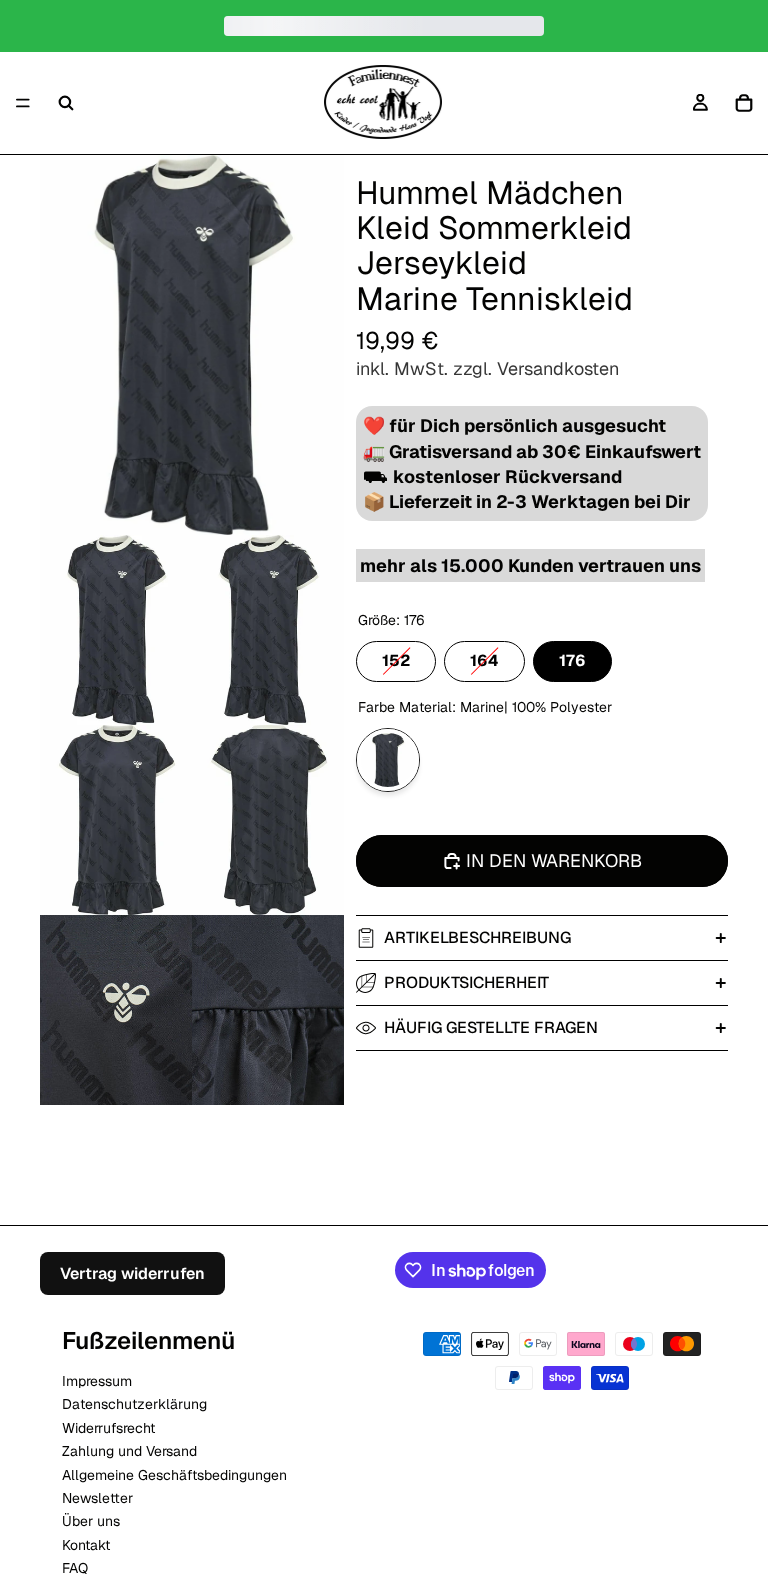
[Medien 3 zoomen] (268, 630)
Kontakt (86, 1544)
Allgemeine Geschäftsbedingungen (174, 1474)
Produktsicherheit (466, 982)
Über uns (91, 1521)
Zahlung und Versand (129, 1451)
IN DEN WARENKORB (554, 860)
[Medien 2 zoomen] (116, 630)
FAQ (75, 1568)
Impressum (97, 1380)
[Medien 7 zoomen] (268, 1010)
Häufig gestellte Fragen (491, 1027)
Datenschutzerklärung (134, 1404)
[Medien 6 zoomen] (116, 1010)
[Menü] (23, 103)
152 (396, 656)
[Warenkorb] (744, 103)
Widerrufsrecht (108, 1427)
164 (484, 656)
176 (572, 656)
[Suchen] (66, 103)
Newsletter (97, 1497)
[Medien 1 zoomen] (192, 345)
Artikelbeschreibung (477, 937)
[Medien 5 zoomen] (268, 820)
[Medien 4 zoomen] (116, 820)
